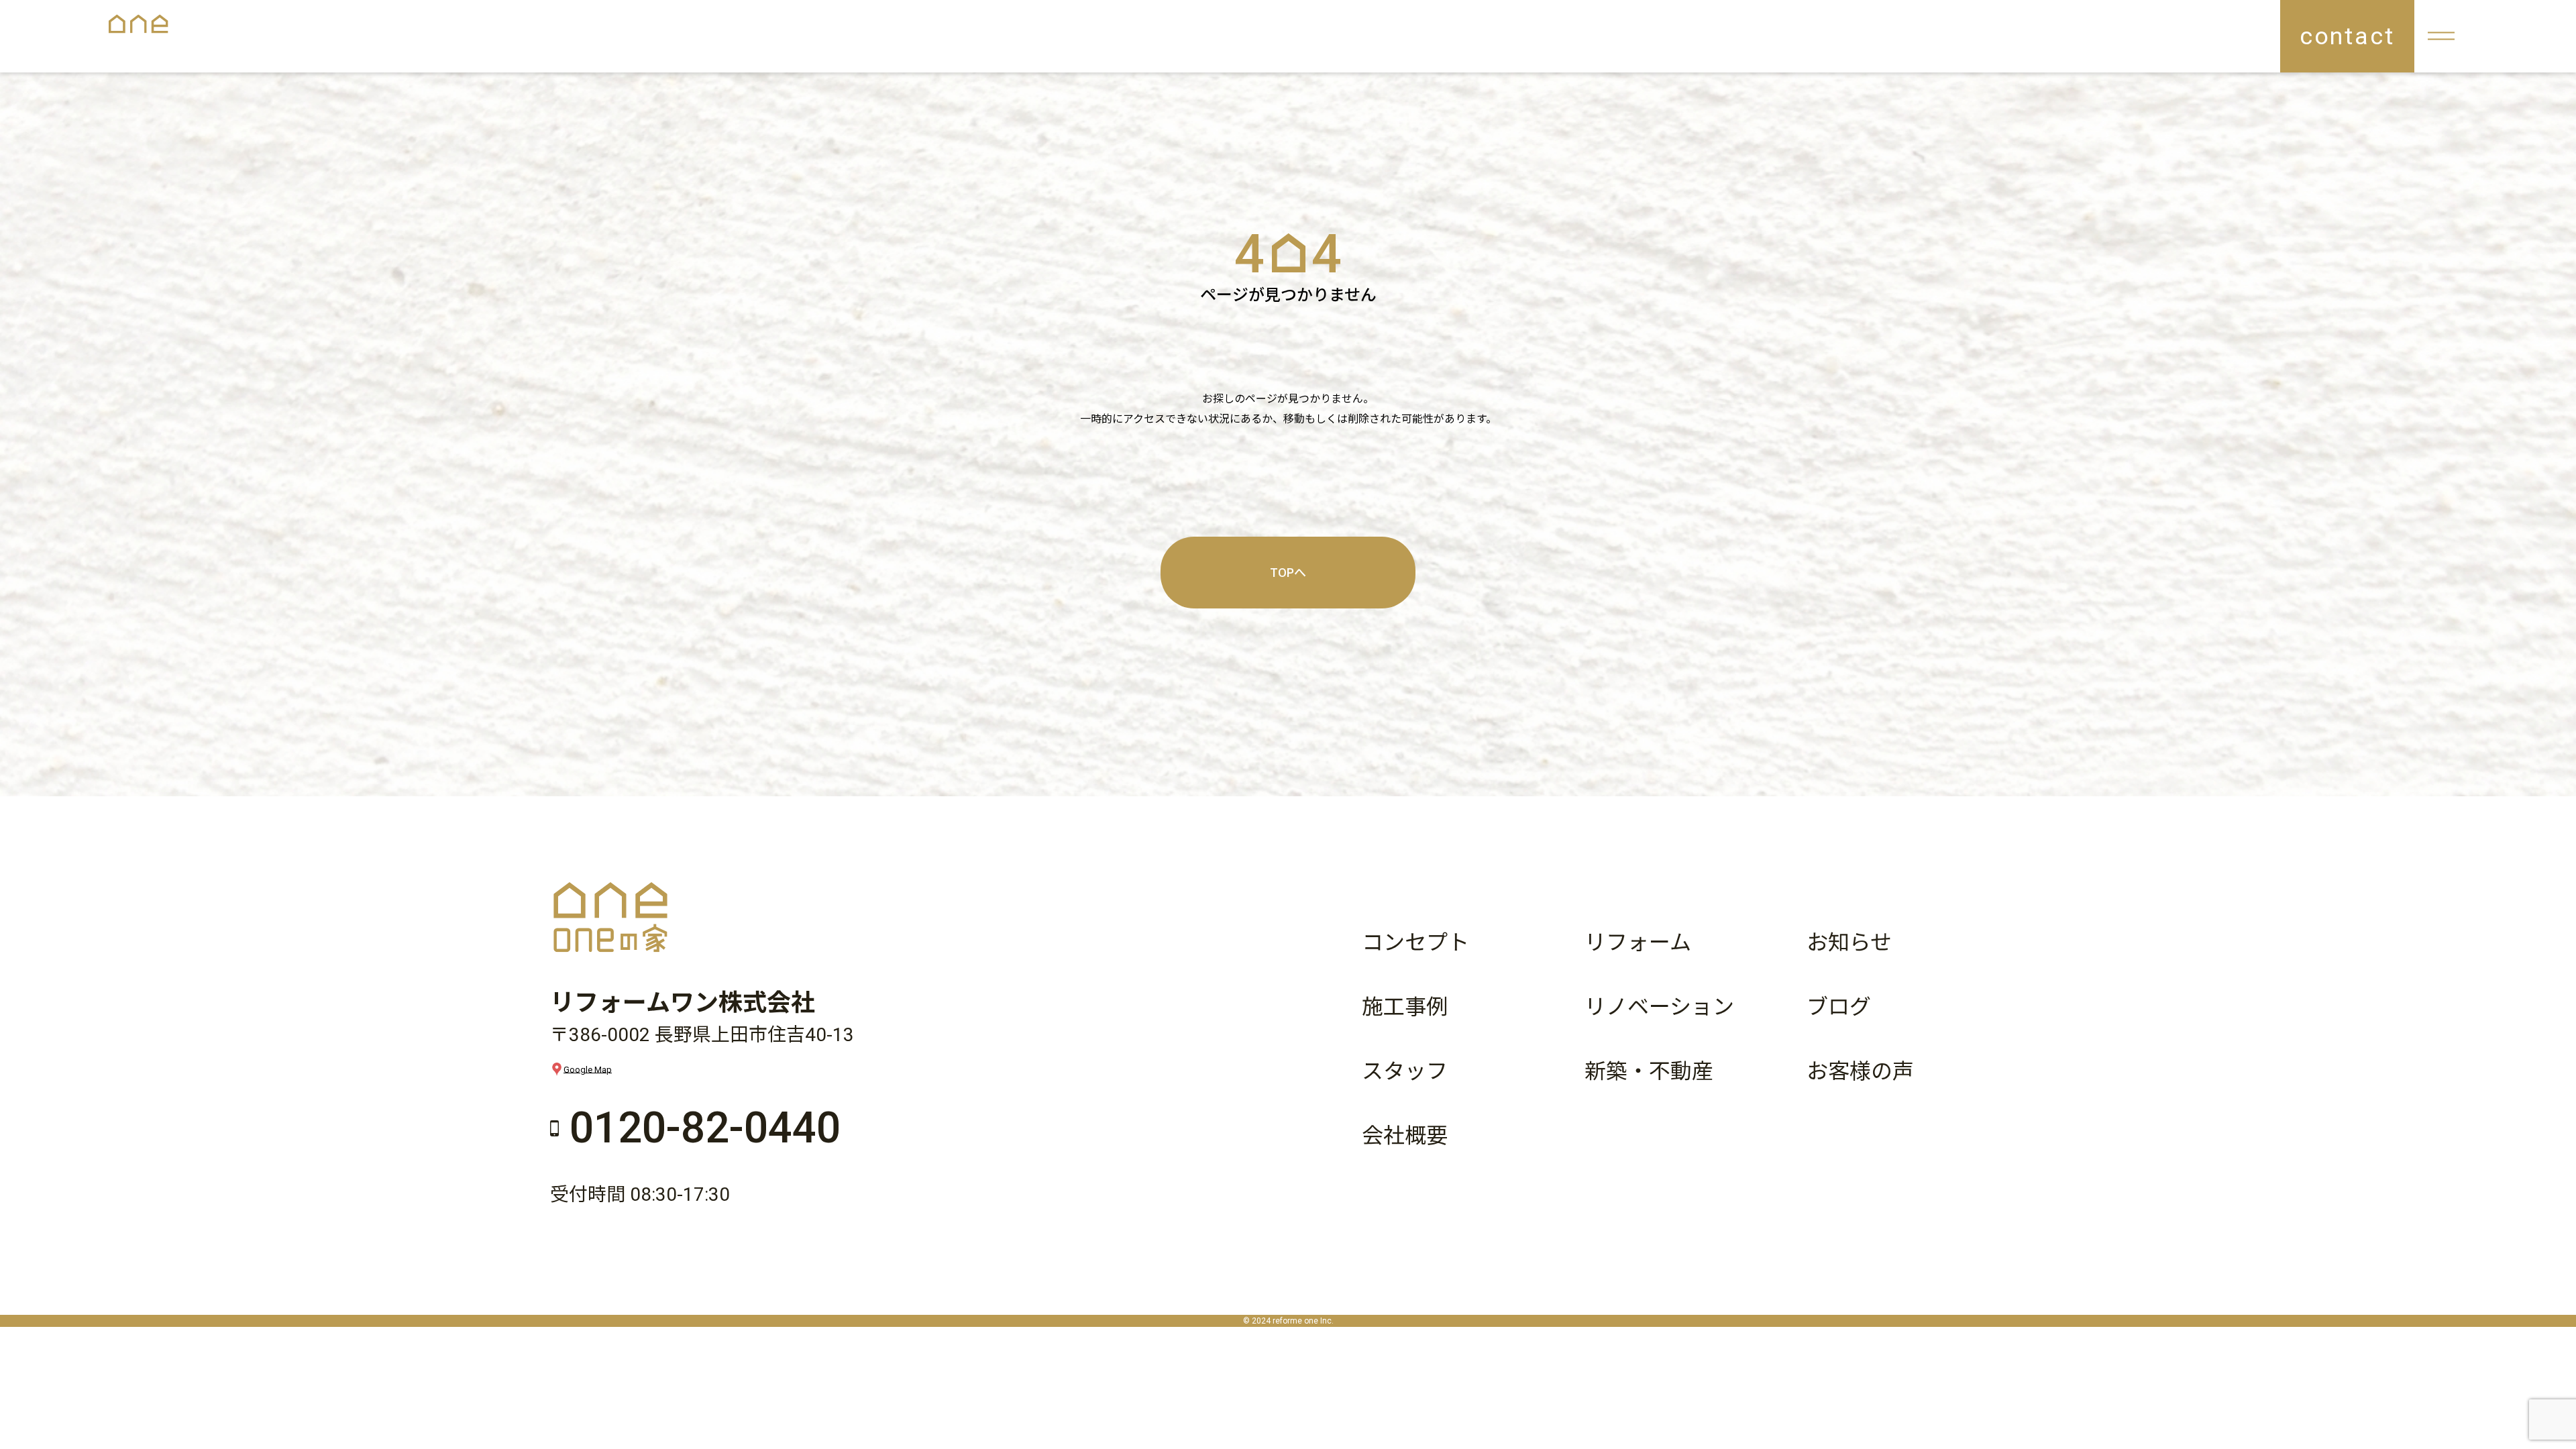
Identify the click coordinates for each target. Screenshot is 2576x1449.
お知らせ (1849, 943)
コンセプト (1415, 943)
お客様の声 (1860, 1071)
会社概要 (1405, 1136)
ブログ (1839, 1007)
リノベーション (1659, 1007)
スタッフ (1405, 1071)
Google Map (588, 1069)
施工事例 (1405, 1007)
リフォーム (1638, 943)
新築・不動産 (1649, 1071)
